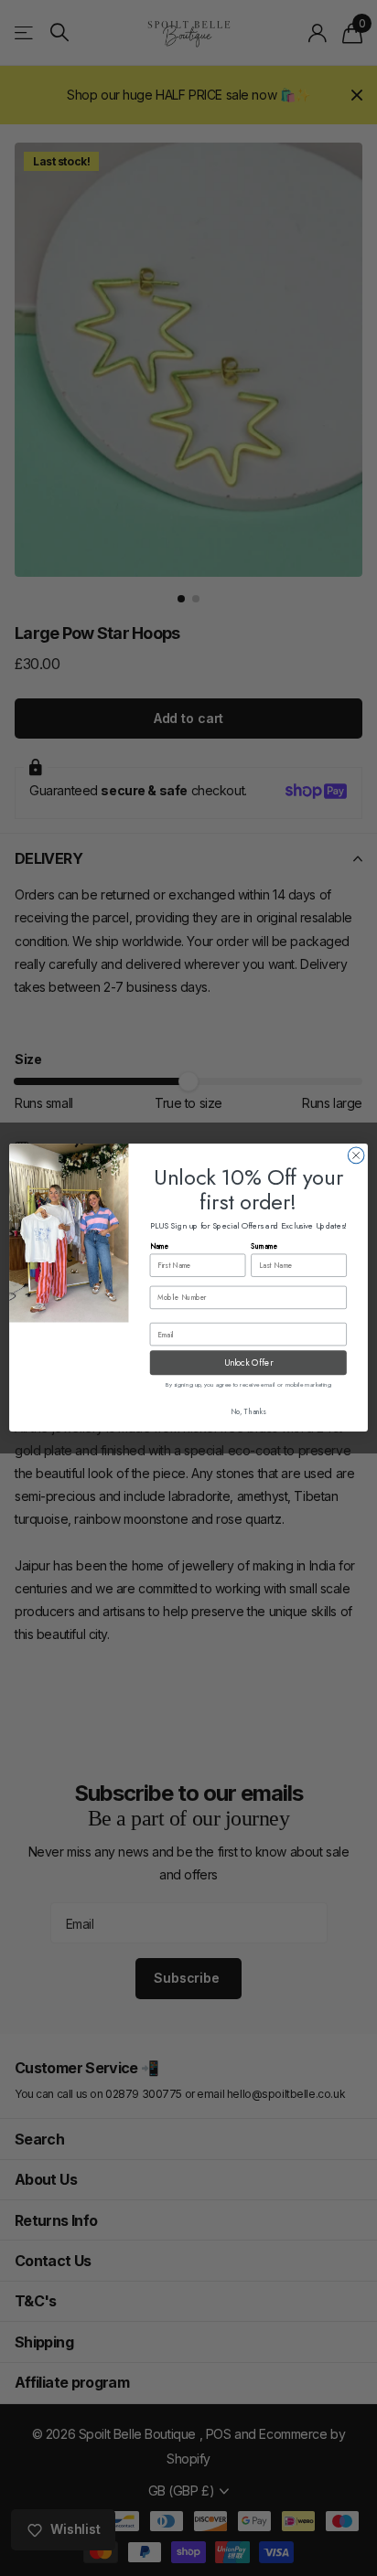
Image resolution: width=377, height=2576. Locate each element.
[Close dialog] (356, 1155)
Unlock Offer (248, 1363)
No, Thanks (248, 1411)
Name (160, 1247)
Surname (264, 1247)
